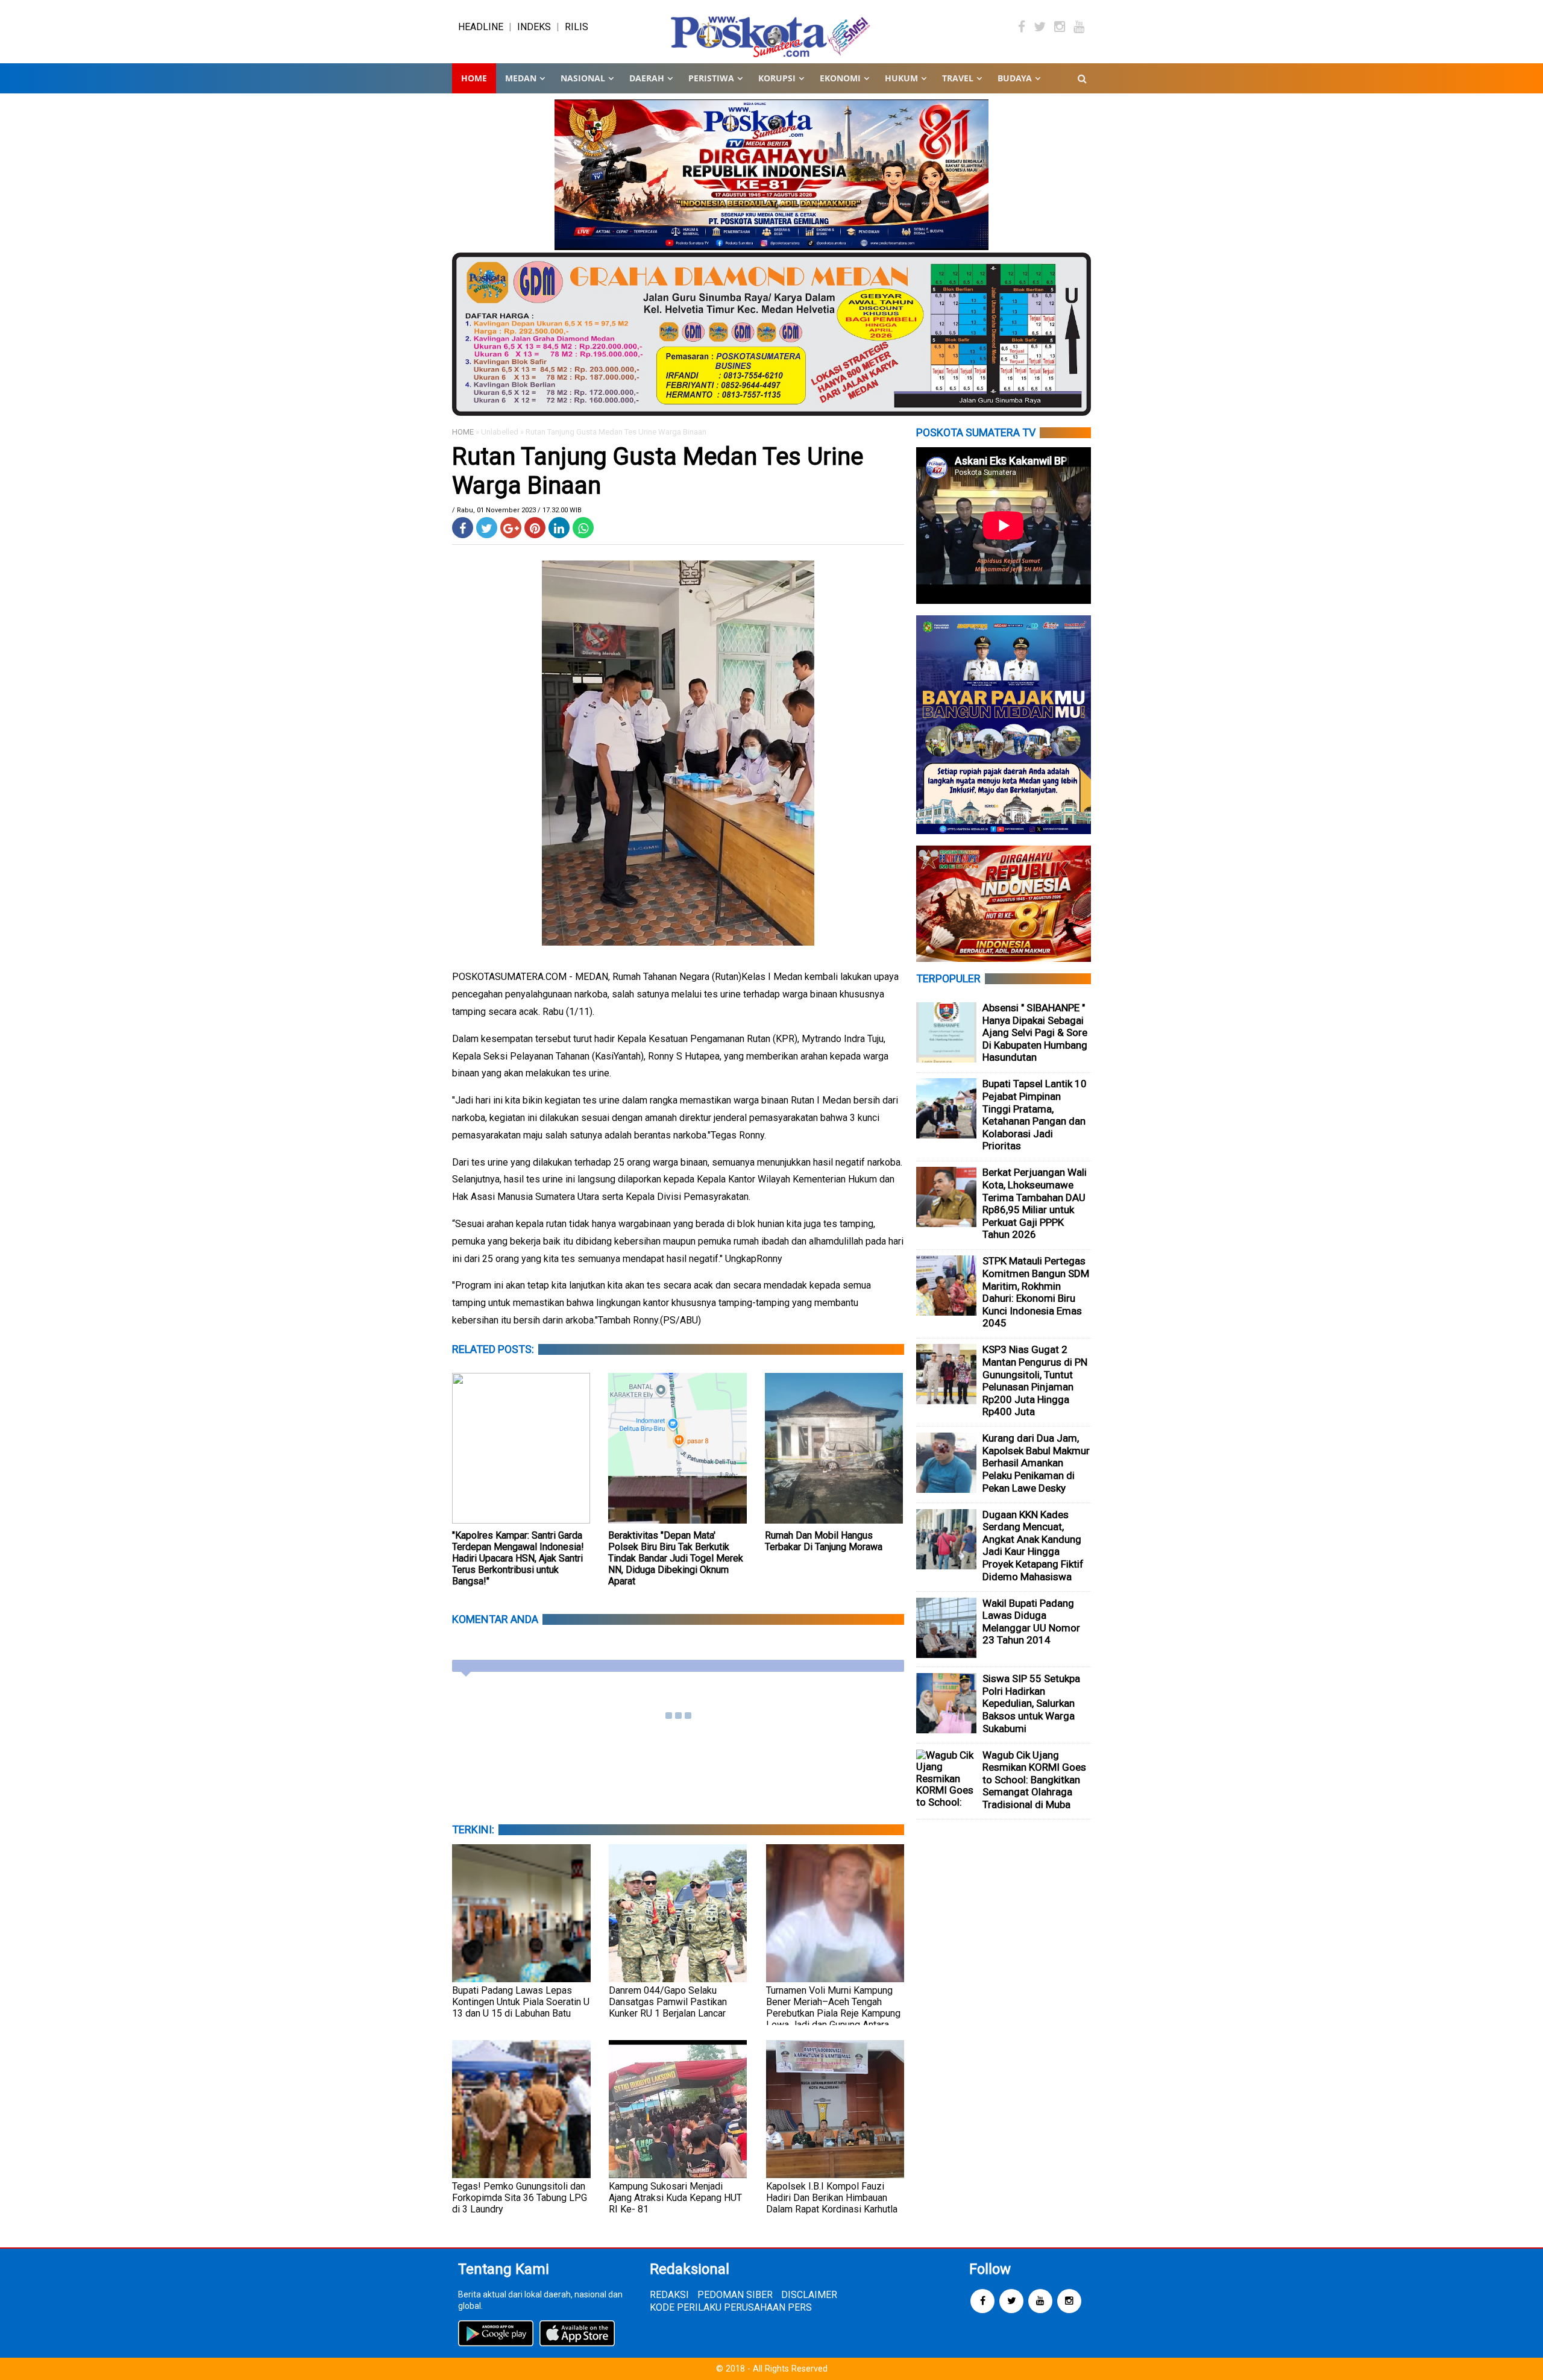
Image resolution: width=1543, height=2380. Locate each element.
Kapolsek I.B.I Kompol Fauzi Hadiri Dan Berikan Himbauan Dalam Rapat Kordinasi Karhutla (832, 2198)
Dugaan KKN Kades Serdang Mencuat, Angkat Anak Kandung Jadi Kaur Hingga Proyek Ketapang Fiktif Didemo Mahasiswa (1033, 1546)
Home (474, 78)
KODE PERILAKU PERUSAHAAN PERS (731, 2307)
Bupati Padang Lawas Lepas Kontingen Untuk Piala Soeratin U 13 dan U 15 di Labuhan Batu (521, 2002)
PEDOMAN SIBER (735, 2295)
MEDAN (521, 78)
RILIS (577, 27)
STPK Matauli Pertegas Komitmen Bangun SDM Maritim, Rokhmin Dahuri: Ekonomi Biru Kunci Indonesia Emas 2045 (1036, 1292)
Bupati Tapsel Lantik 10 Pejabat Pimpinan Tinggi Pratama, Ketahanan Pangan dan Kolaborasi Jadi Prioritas (1035, 1115)
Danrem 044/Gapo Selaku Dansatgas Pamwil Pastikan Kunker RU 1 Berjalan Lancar (668, 2002)
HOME (463, 432)
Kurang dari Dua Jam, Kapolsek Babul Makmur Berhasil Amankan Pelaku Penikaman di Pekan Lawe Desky (1036, 1463)
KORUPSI (777, 78)
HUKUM (901, 78)
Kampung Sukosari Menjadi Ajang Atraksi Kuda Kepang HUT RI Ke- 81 (675, 2198)
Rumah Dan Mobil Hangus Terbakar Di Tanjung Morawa (824, 1541)
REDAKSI (669, 2295)
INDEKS (534, 27)
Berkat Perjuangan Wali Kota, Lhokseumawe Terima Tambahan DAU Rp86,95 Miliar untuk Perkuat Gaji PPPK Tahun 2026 (1035, 1203)
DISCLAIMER (809, 2295)
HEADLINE (481, 27)
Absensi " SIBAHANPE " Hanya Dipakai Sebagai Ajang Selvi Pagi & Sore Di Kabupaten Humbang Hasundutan (1035, 1032)
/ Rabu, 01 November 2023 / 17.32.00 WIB (517, 510)
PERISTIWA (711, 78)
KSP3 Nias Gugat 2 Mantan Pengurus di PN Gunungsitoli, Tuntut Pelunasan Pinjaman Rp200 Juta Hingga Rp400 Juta (1035, 1380)
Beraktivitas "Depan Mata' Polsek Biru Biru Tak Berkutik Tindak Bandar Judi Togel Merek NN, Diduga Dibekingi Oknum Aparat (676, 1558)
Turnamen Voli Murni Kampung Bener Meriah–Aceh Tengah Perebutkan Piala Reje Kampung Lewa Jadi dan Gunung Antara (833, 2008)
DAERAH (647, 78)
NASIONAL (583, 78)
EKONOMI (840, 78)
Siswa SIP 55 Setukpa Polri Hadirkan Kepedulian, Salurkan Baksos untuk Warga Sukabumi (1031, 1703)
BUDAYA (1015, 78)
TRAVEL (958, 78)
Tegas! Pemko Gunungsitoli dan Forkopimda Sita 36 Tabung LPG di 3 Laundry (520, 2198)
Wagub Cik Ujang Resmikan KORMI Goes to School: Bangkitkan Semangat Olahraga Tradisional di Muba (1034, 1780)
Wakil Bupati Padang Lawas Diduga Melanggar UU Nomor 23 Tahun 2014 (1031, 1622)
